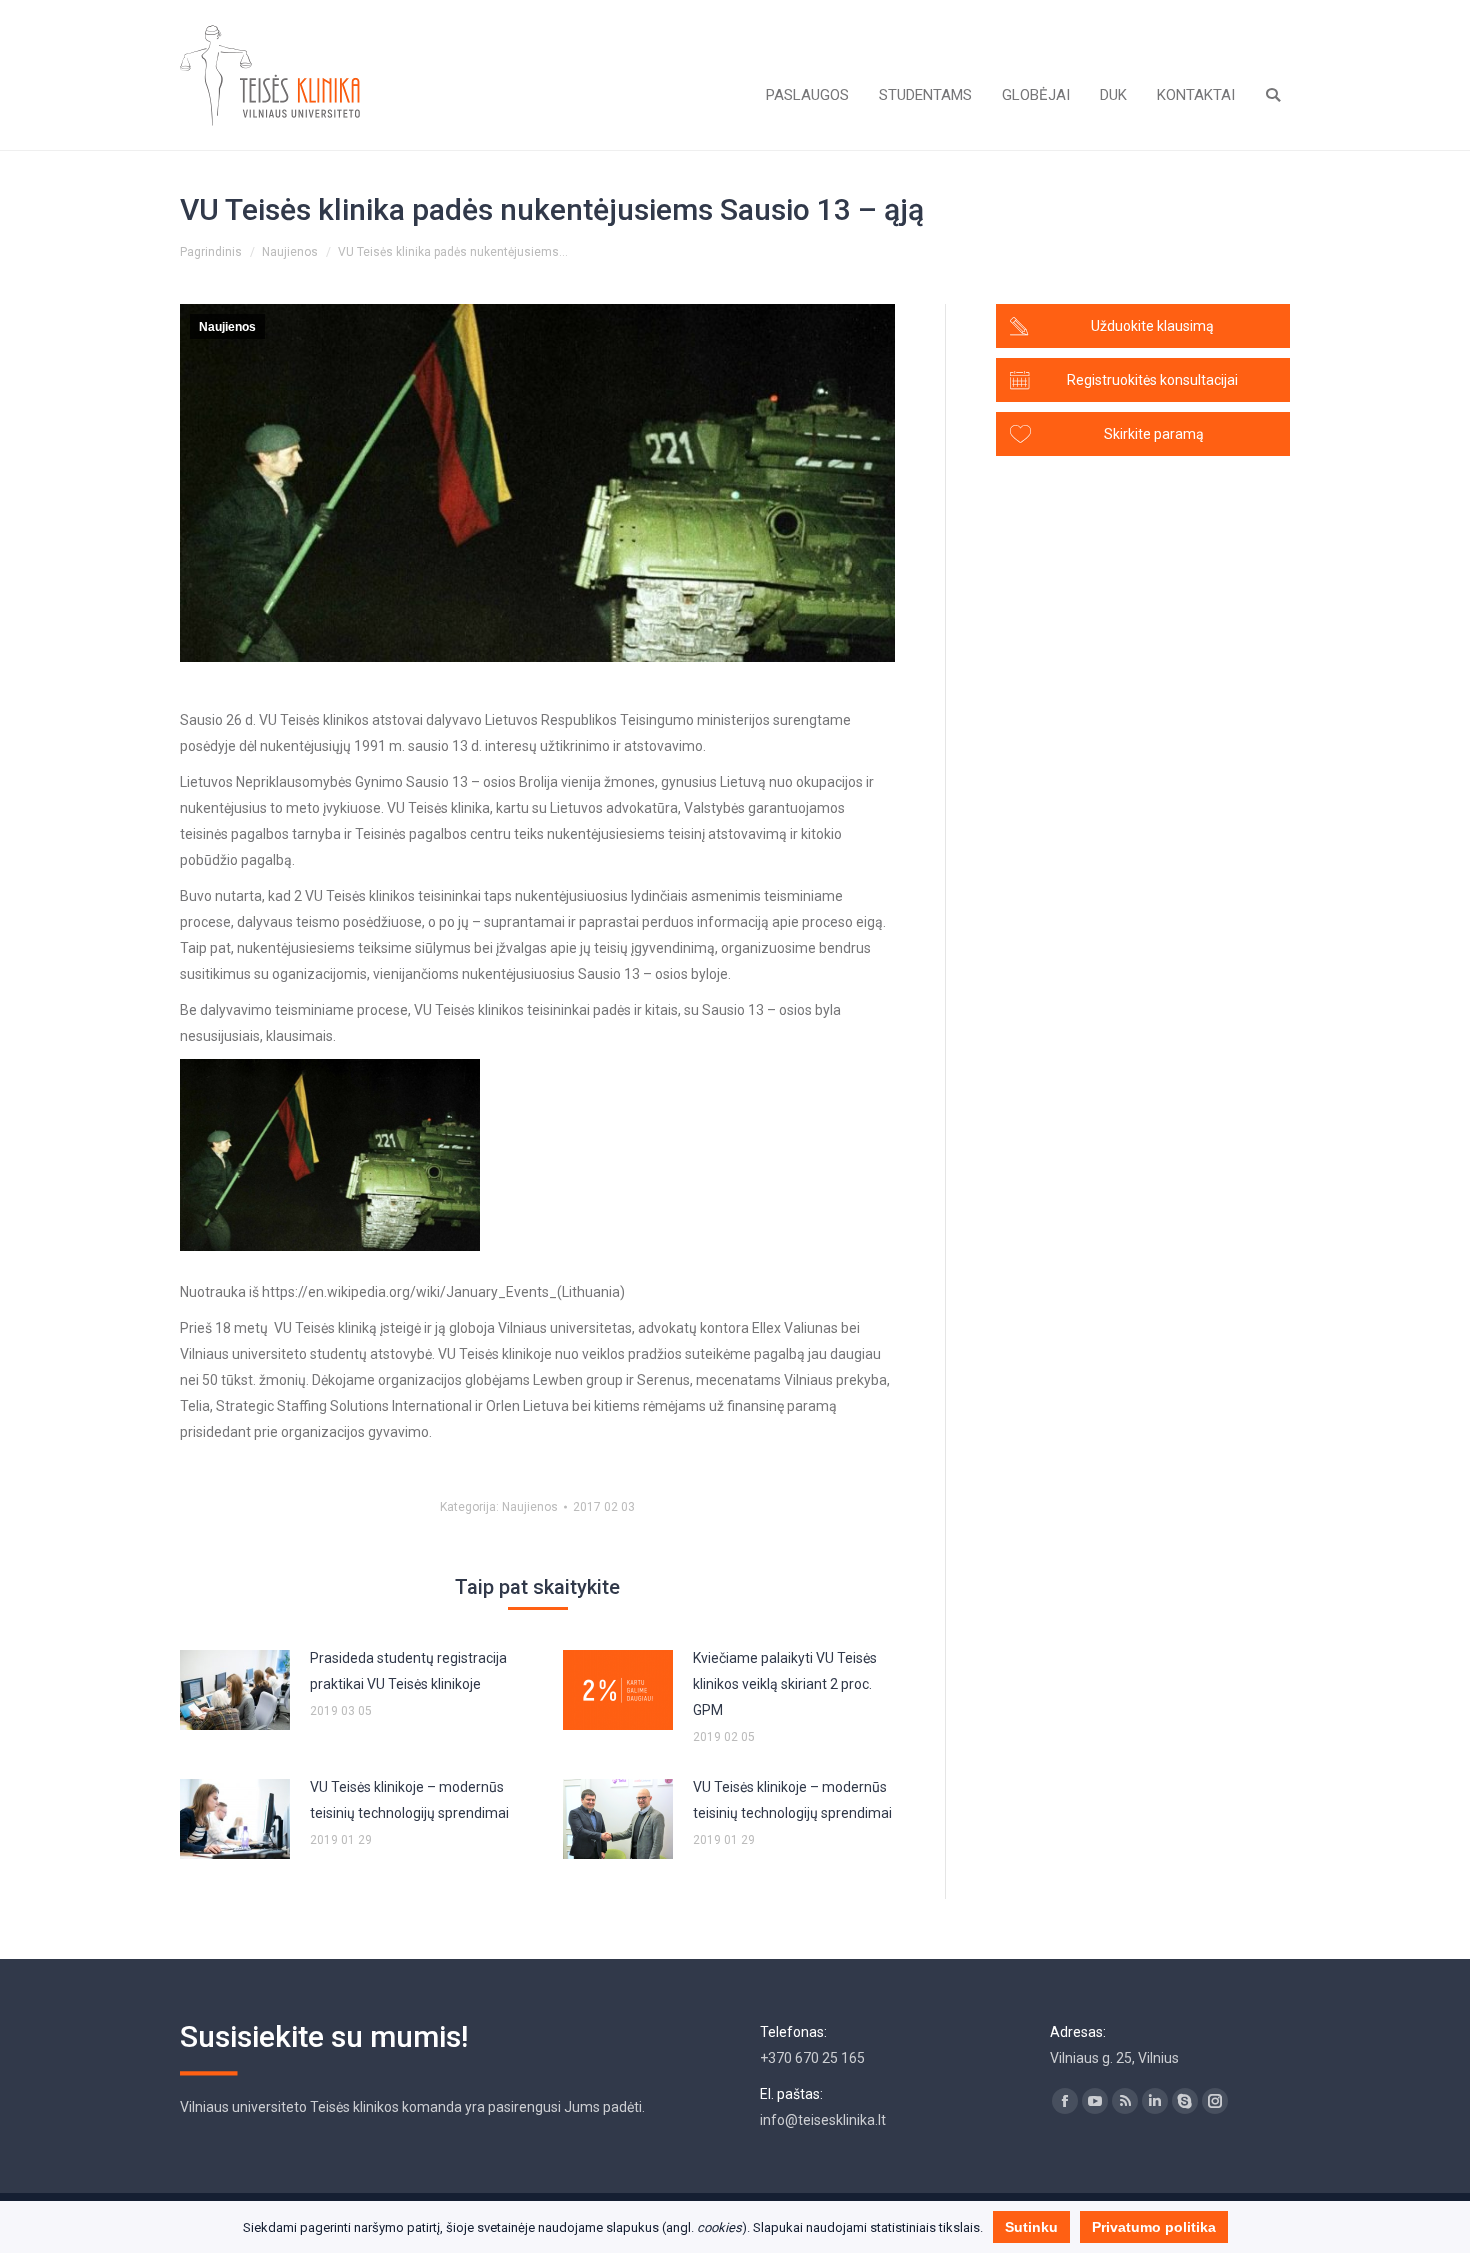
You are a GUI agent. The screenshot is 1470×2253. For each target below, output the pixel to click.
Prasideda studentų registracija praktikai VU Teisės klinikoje (408, 1671)
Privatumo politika (1154, 2227)
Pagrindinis (211, 252)
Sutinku (1031, 2227)
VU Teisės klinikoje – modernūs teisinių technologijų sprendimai (409, 1800)
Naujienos (290, 252)
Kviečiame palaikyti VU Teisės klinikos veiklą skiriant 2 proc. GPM (785, 1684)
